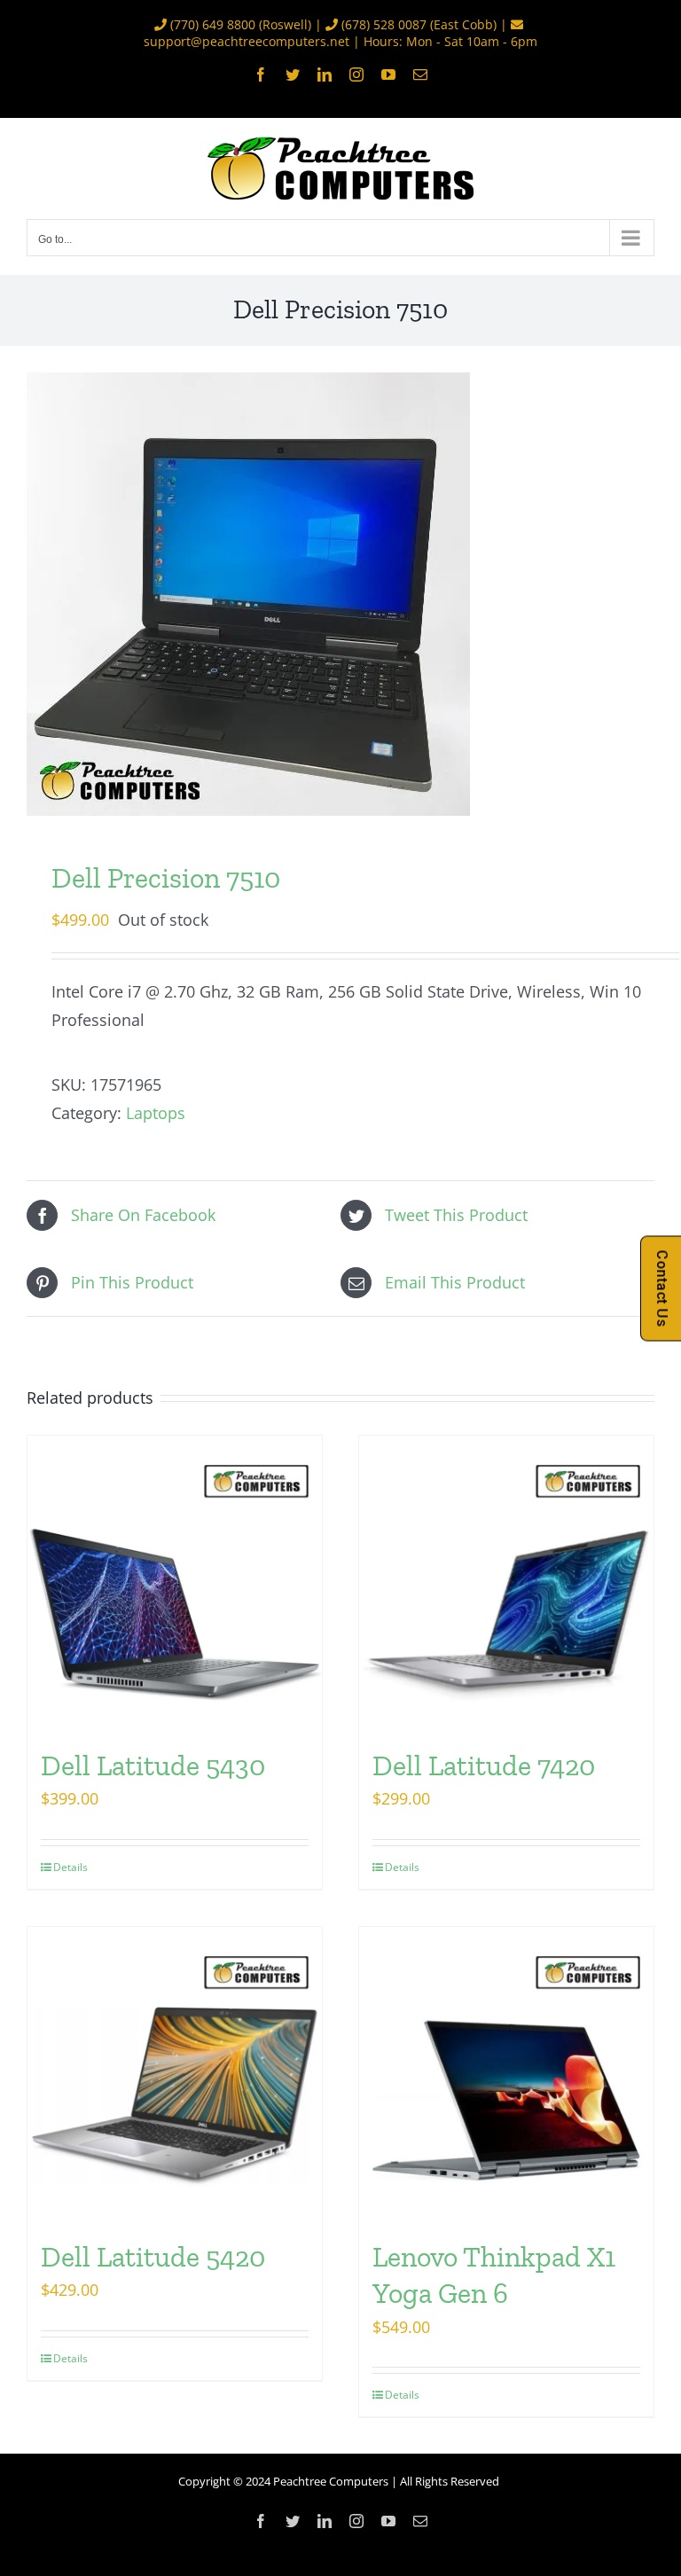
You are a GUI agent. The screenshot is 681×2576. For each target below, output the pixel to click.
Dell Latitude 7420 (484, 1766)
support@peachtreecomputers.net (247, 41)
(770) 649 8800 (213, 24)
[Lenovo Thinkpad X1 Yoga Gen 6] (506, 2074)
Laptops (156, 1113)
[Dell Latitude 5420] (175, 2074)
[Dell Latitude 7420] (506, 1583)
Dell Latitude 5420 (153, 2257)
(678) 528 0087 (384, 24)
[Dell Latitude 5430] (175, 1583)
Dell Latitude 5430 (153, 1766)
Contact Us (662, 1288)
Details (70, 1867)
